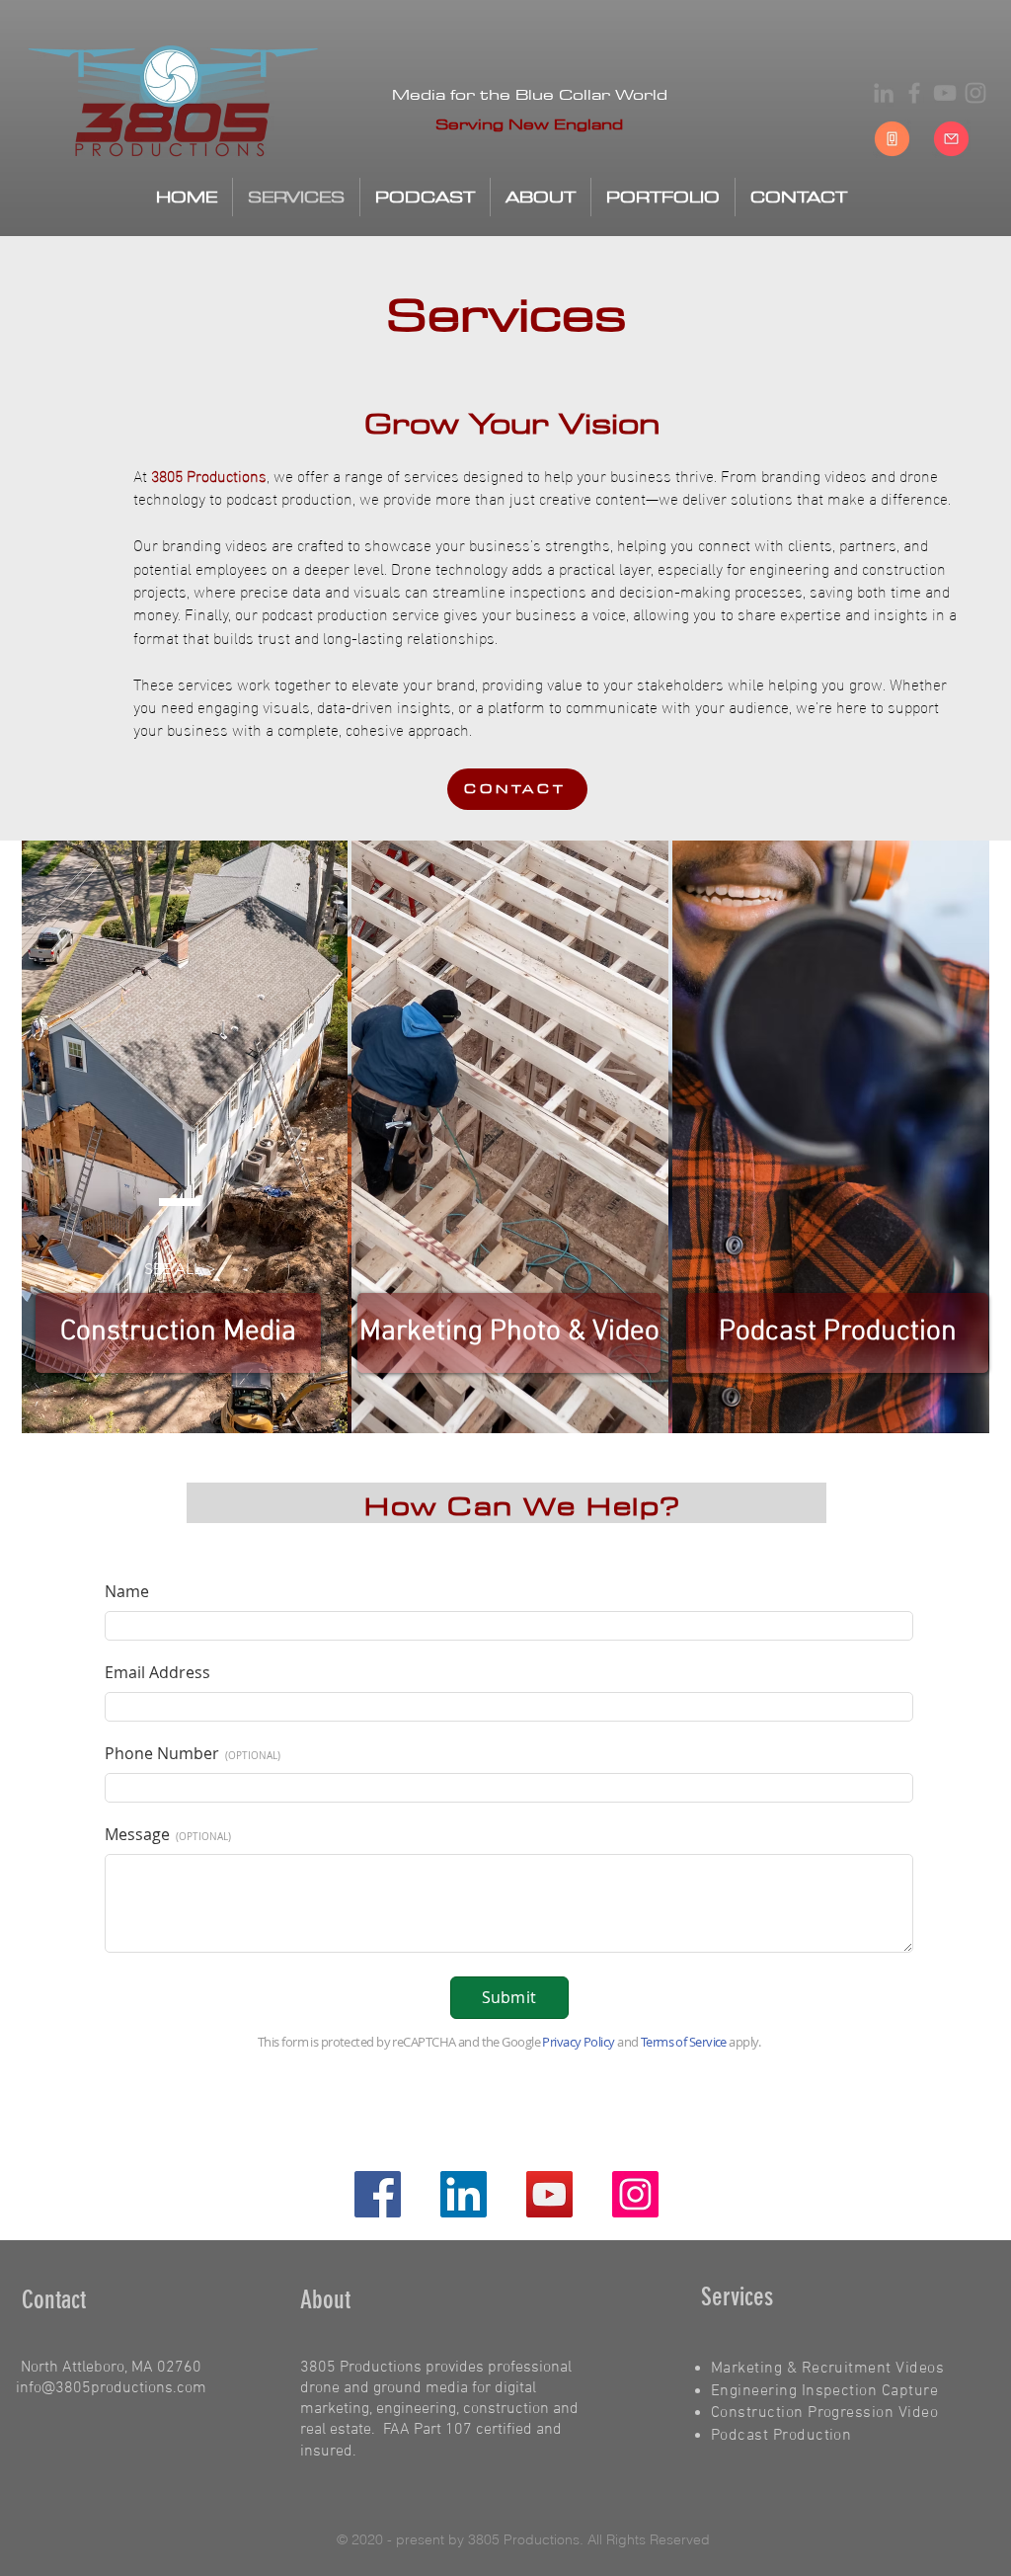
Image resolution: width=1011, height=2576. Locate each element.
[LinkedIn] (884, 93)
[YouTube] (945, 93)
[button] (180, 1270)
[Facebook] (914, 93)
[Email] (951, 139)
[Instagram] (975, 93)
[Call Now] (892, 139)
